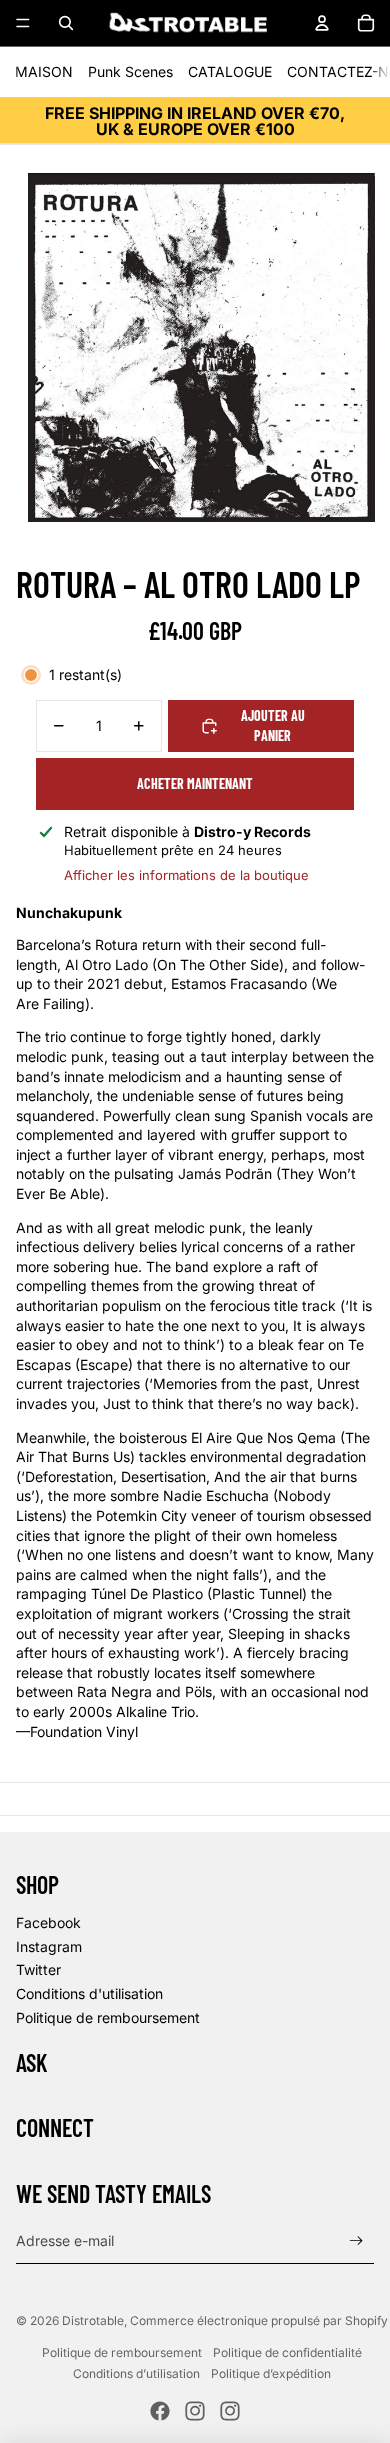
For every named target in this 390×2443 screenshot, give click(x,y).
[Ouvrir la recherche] (66, 23)
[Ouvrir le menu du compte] (322, 23)
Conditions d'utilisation (89, 1993)
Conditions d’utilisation (136, 2373)
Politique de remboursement (108, 2017)
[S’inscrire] (356, 2240)
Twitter (38, 1969)
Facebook (48, 1922)
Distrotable (93, 2320)
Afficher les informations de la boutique (186, 875)
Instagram (49, 1946)
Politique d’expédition (271, 2373)
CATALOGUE (230, 71)
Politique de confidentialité (287, 2352)
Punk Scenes (130, 71)
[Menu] (23, 23)
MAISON (44, 71)
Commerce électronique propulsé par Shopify (259, 2320)
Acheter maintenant (195, 783)
